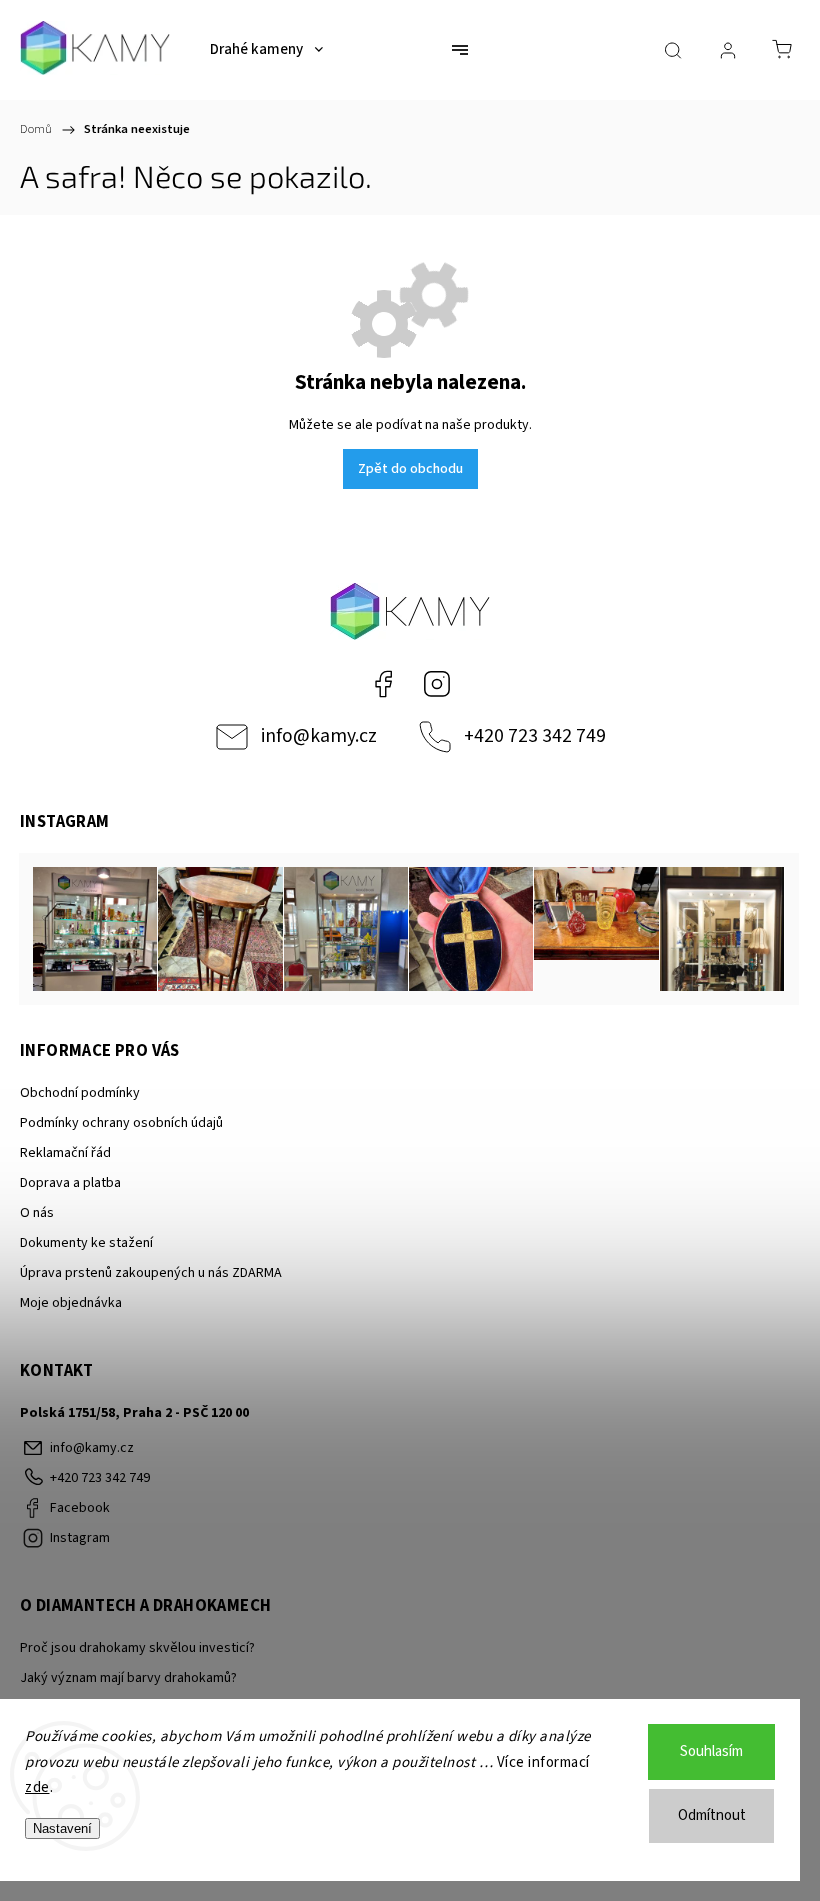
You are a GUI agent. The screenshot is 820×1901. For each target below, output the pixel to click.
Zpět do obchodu (410, 469)
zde (37, 1787)
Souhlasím (711, 1751)
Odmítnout (712, 1815)
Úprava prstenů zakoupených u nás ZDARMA (151, 1273)
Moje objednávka (71, 1303)
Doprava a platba (70, 1183)
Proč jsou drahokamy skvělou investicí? (137, 1648)
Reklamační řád (65, 1153)
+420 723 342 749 (535, 736)
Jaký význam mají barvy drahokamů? (128, 1678)
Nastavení (62, 1828)
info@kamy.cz (319, 736)
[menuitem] (266, 50)
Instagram (437, 684)
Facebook (383, 684)
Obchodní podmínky (80, 1093)
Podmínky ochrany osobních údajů (121, 1123)
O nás (37, 1213)
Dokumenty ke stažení (86, 1243)
